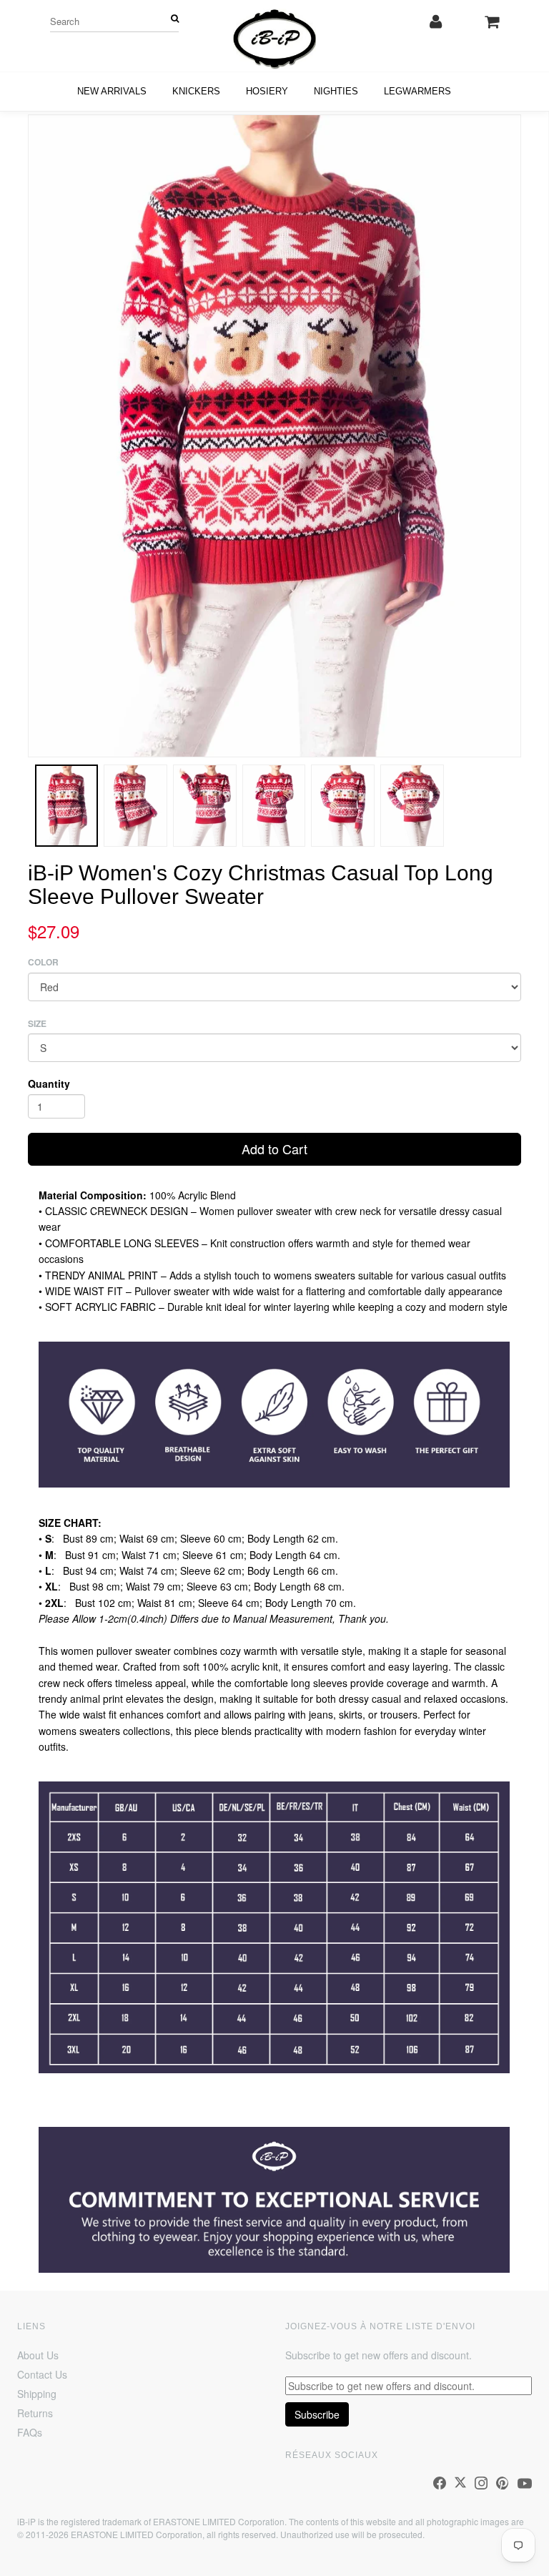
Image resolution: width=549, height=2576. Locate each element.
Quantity (49, 1083)
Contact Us (42, 2374)
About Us (38, 2355)
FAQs (30, 2432)
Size (37, 1024)
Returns (35, 2413)
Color (43, 962)
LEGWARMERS (417, 91)
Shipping (37, 2394)
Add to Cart (274, 1149)
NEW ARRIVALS (112, 91)
